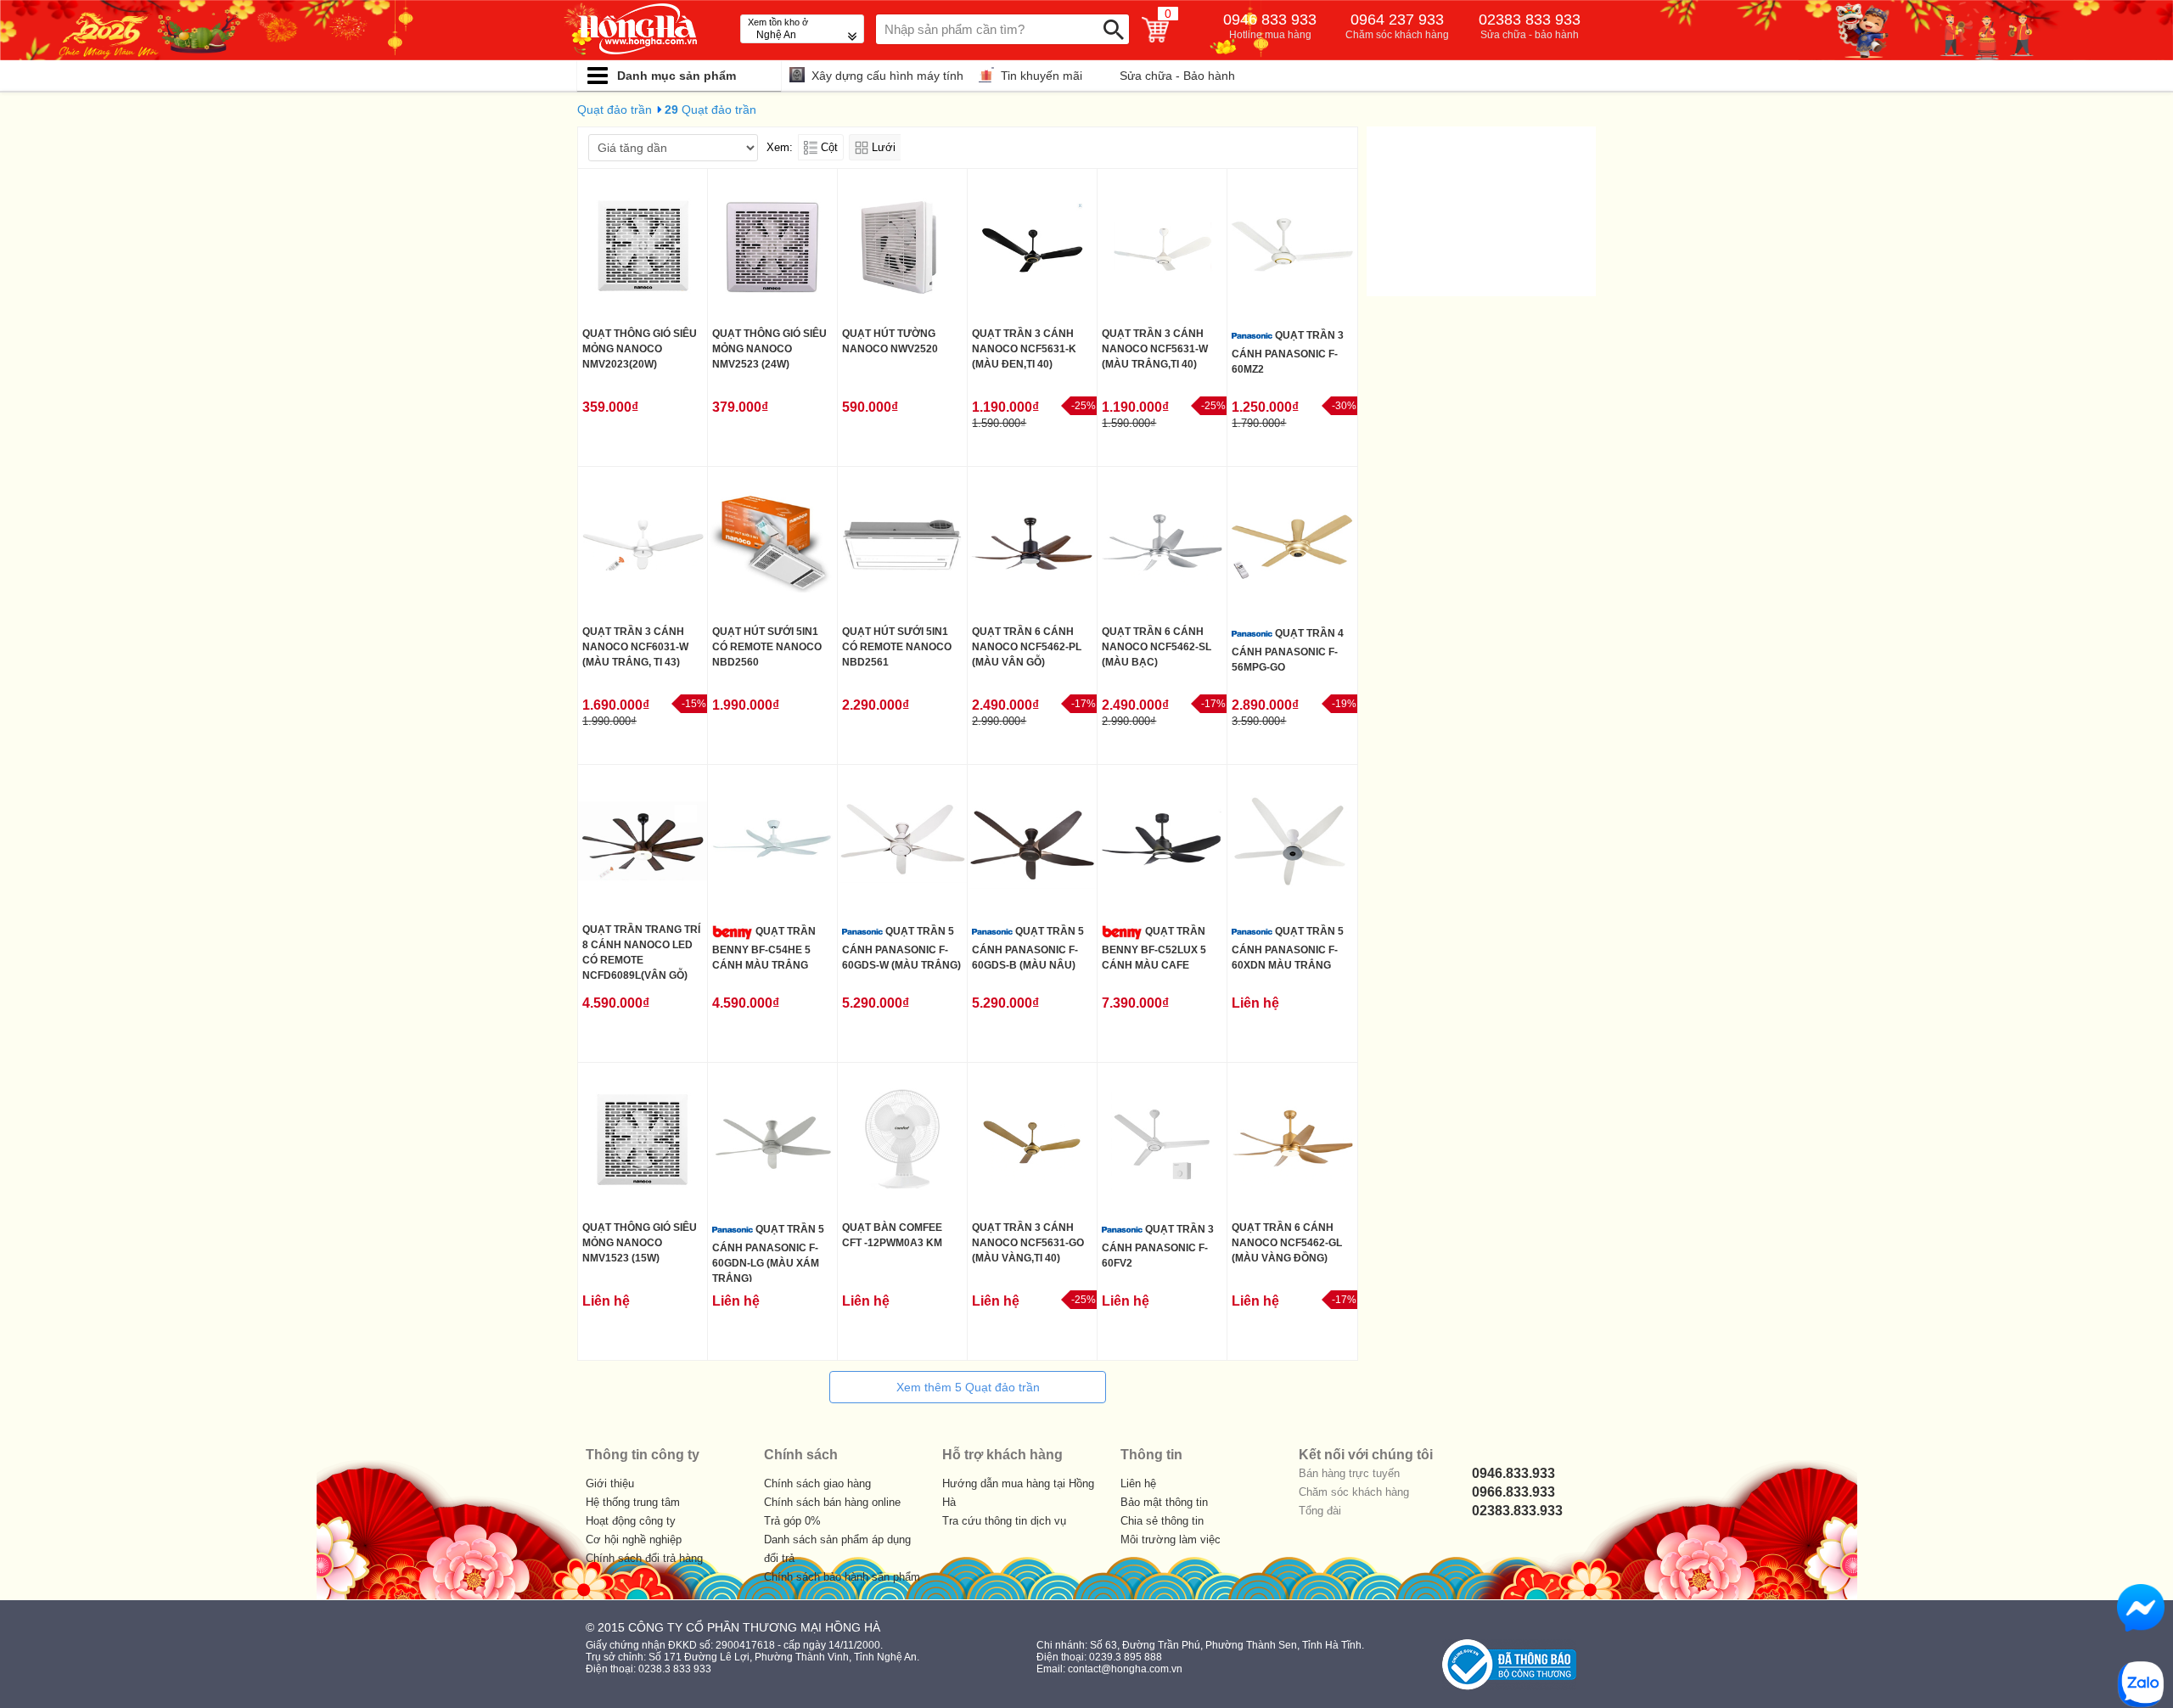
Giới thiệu (610, 1483)
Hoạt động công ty (631, 1521)
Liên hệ (1138, 1483)
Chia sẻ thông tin (1162, 1521)
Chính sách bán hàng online (832, 1502)
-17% (1084, 704)
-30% (1344, 406)
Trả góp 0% (792, 1521)
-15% (694, 704)
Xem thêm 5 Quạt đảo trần (968, 1387)
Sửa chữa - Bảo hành (1177, 76)
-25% (1084, 406)
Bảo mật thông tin (1164, 1502)
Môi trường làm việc (1171, 1539)
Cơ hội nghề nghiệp (634, 1539)
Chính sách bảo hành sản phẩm (842, 1577)
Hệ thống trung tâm (633, 1502)
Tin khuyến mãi (1042, 76)
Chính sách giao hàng (817, 1483)
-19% (1344, 704)
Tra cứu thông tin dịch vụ (1004, 1521)
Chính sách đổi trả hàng (644, 1558)
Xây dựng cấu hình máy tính (887, 76)
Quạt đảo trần (615, 110)
